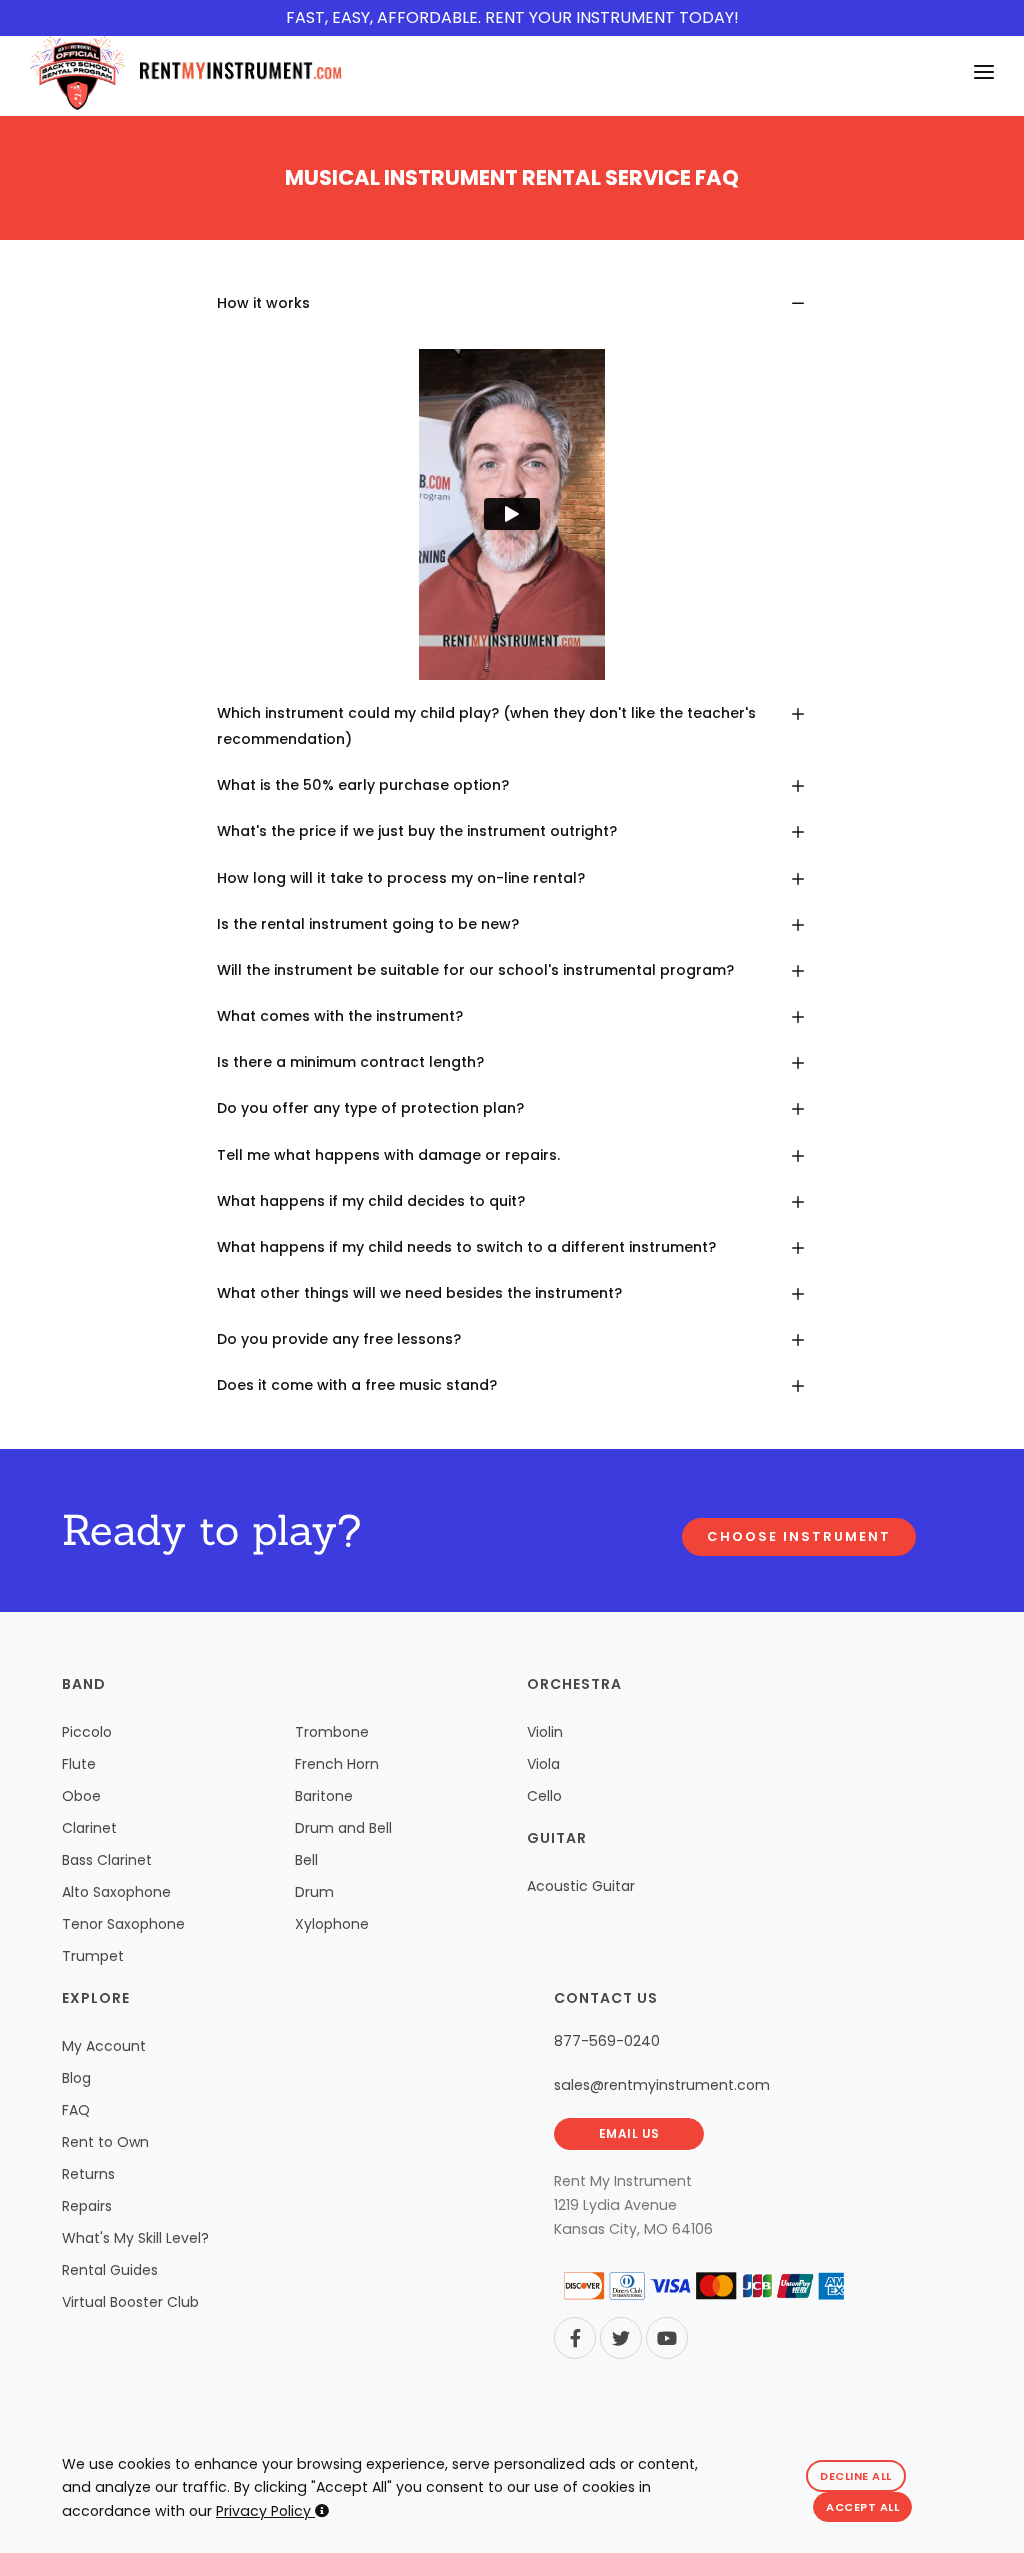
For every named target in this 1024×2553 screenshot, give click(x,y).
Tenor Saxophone (123, 1924)
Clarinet (89, 1828)
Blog (76, 2078)
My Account (104, 2046)
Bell (306, 1860)
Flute (79, 1764)
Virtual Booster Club (130, 2302)
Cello (544, 1796)
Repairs (87, 2206)
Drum (314, 1892)
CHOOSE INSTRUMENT (799, 1536)
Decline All (856, 2476)
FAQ (76, 2110)
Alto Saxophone (116, 1892)
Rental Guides (110, 2270)
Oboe (81, 1796)
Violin (545, 1732)
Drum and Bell (343, 1828)
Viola (543, 1764)
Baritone (324, 1796)
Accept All (862, 2507)
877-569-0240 (607, 2041)
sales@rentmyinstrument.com (662, 2085)
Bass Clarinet (107, 1860)
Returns (88, 2174)
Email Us (629, 2133)
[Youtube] (667, 2338)
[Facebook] (575, 2338)
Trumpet (93, 1956)
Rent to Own (105, 2142)
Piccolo (87, 1732)
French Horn (337, 1764)
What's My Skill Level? (135, 2238)
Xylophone (332, 1924)
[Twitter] (621, 2338)
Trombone (332, 1732)
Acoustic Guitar (581, 1886)
